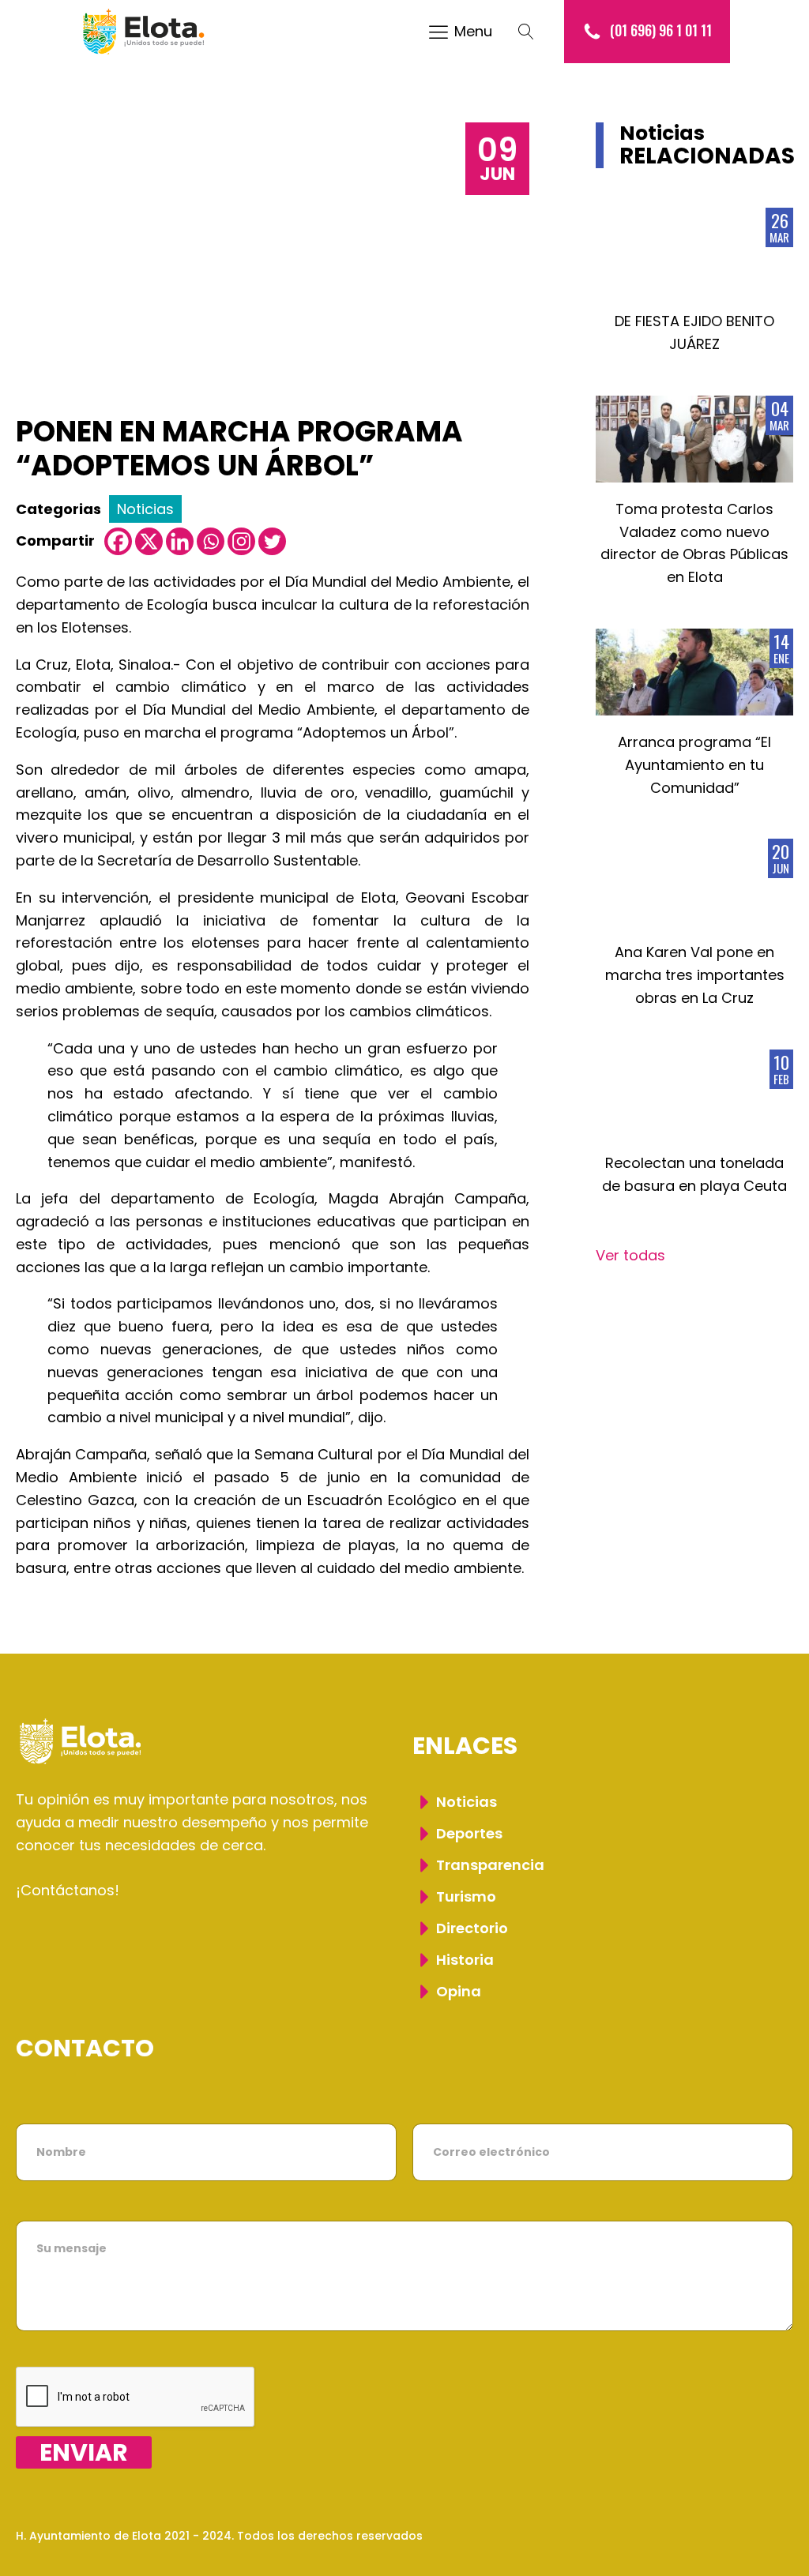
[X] (149, 541)
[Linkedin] (180, 541)
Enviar (84, 2452)
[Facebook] (118, 541)
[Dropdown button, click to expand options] (534, 32)
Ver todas (630, 1255)
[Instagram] (241, 541)
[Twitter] (272, 541)
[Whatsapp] (211, 541)
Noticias (145, 509)
